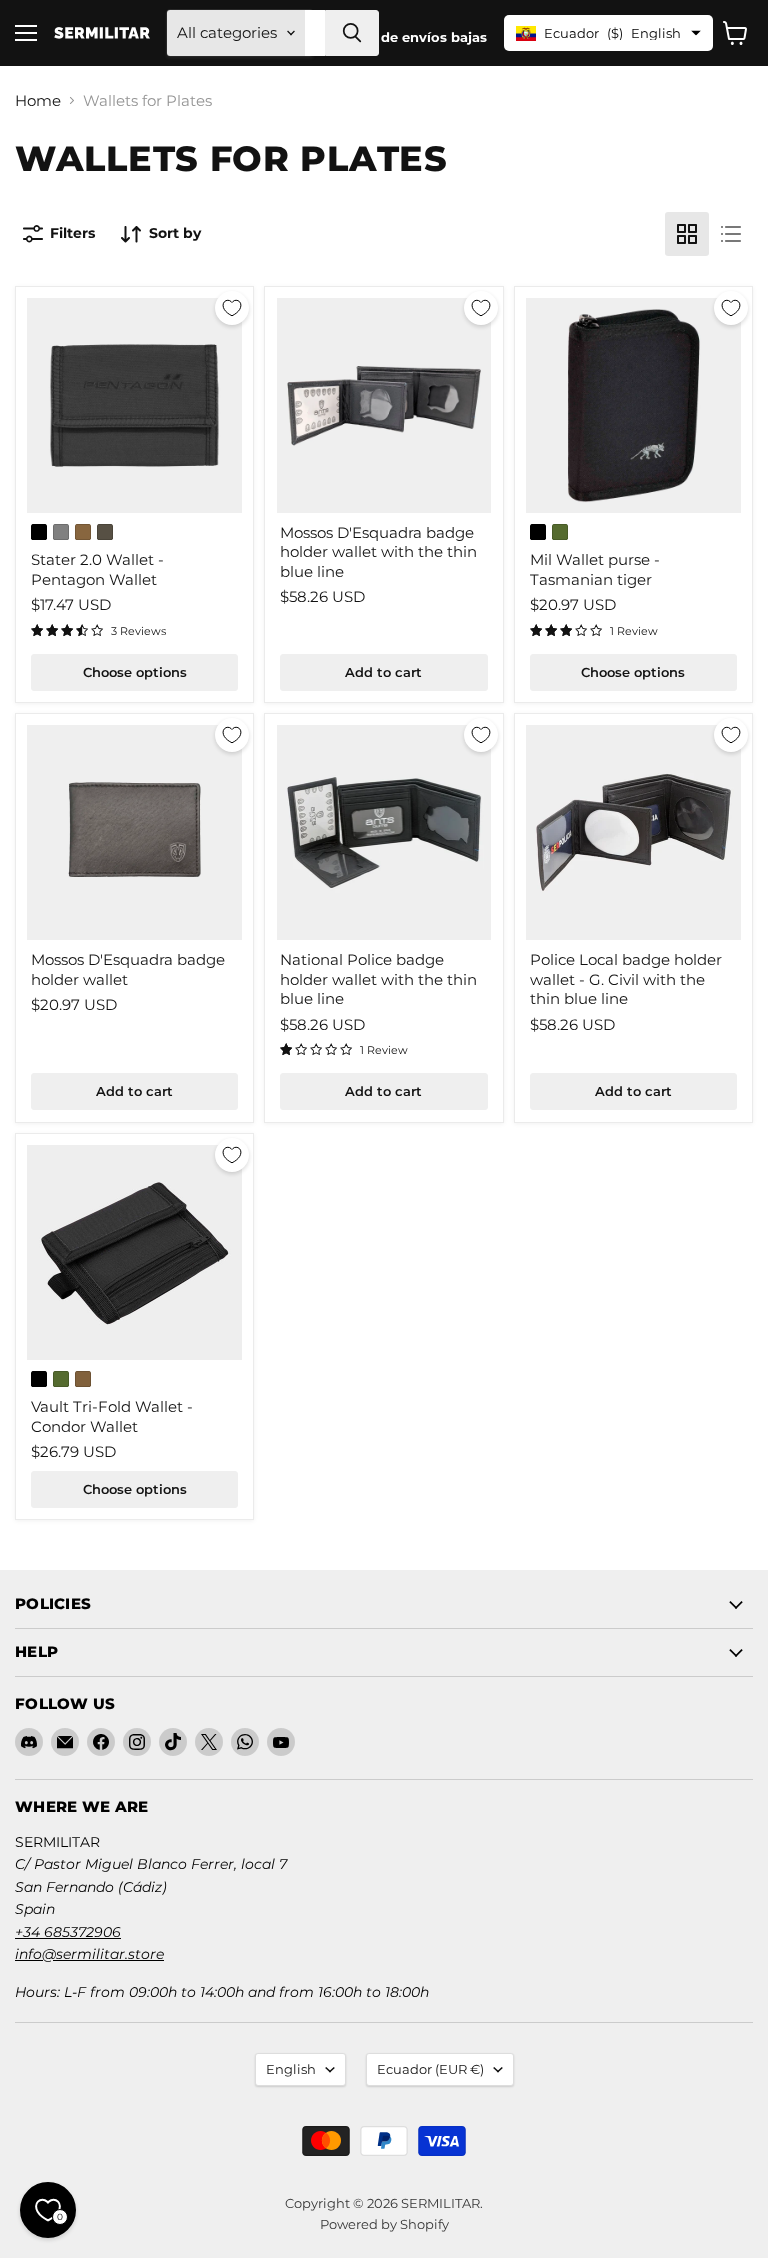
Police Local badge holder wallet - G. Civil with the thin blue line (626, 979)
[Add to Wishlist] (232, 308)
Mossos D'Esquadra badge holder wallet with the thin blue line (378, 552)
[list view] (731, 234)
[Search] (352, 33)
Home (38, 100)
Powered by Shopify (384, 2224)
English (291, 2069)
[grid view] (687, 234)
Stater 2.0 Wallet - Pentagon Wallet (97, 569)
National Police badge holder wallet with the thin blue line (378, 979)
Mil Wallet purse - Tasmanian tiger (595, 569)
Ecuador (430, 2069)
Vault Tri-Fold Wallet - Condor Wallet (112, 1416)
